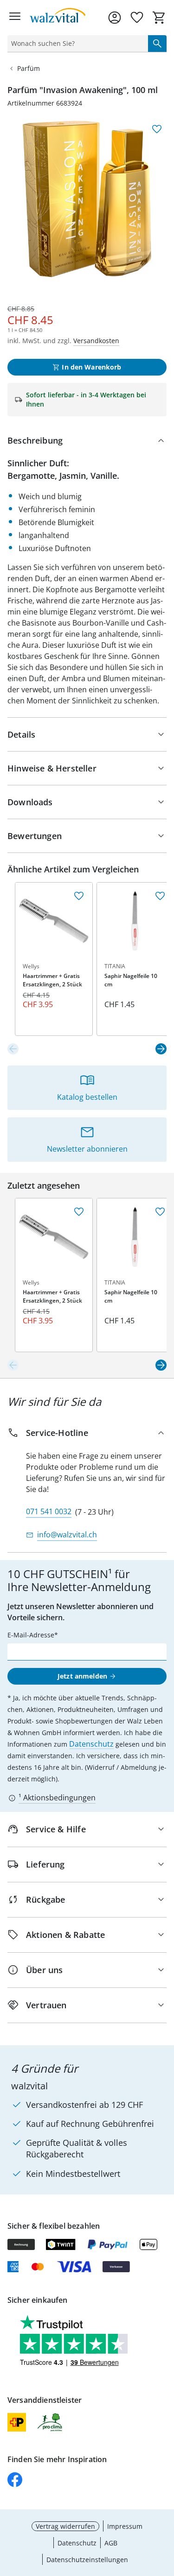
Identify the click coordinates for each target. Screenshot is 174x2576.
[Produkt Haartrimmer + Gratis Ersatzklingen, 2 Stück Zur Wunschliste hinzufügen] (79, 896)
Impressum (125, 2526)
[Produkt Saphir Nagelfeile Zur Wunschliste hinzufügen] (160, 896)
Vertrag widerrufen (65, 2526)
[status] (76, 44)
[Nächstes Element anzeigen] (161, 1049)
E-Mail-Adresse (31, 1635)
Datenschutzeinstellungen (87, 2560)
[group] (87, 199)
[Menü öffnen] (15, 18)
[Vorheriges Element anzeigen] (13, 1049)
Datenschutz (91, 1744)
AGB (111, 2543)
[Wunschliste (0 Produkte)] (137, 18)
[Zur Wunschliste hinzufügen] (157, 129)
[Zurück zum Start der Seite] (165, 2511)
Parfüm (29, 68)
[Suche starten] (157, 44)
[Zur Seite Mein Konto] (115, 18)
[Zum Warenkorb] (159, 18)
